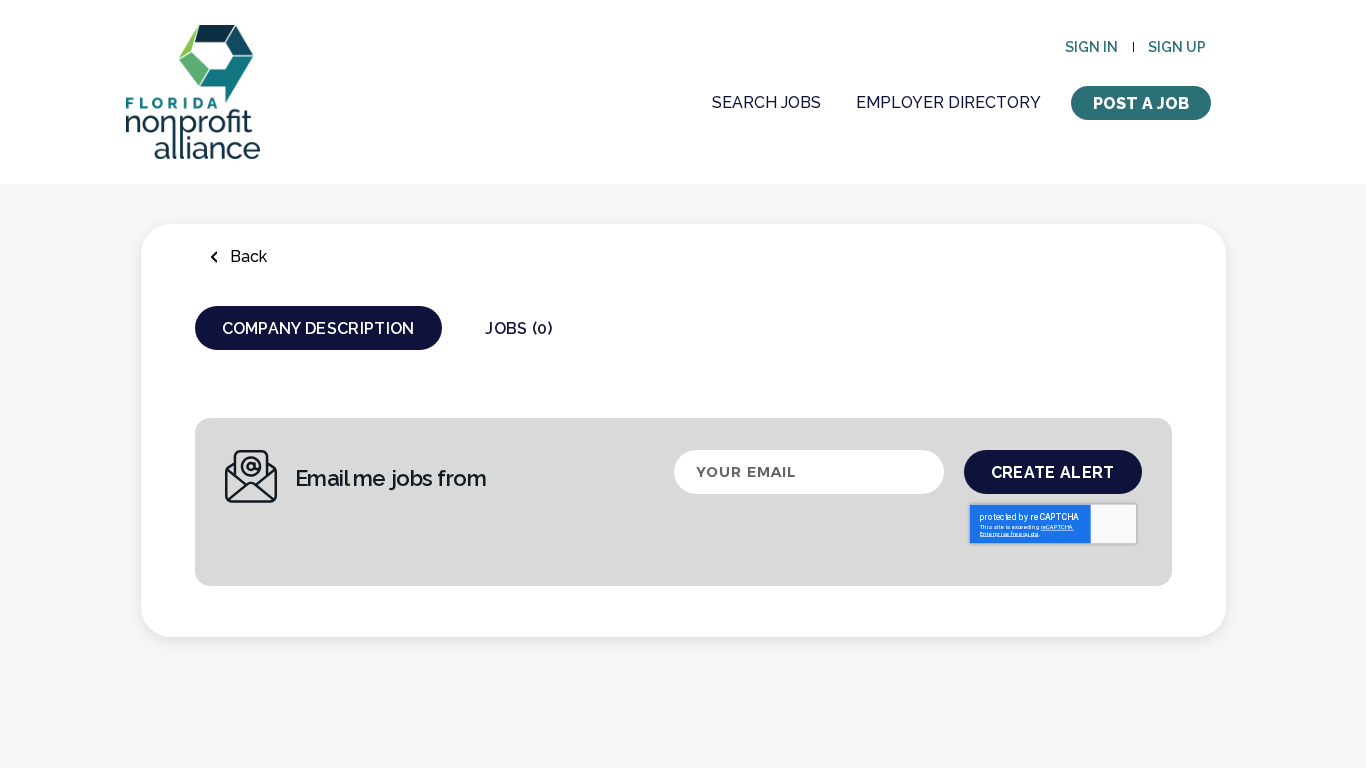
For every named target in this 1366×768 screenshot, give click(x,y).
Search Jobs (766, 102)
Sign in (1091, 47)
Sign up (1177, 47)
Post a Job (1141, 103)
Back (246, 256)
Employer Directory (948, 102)
